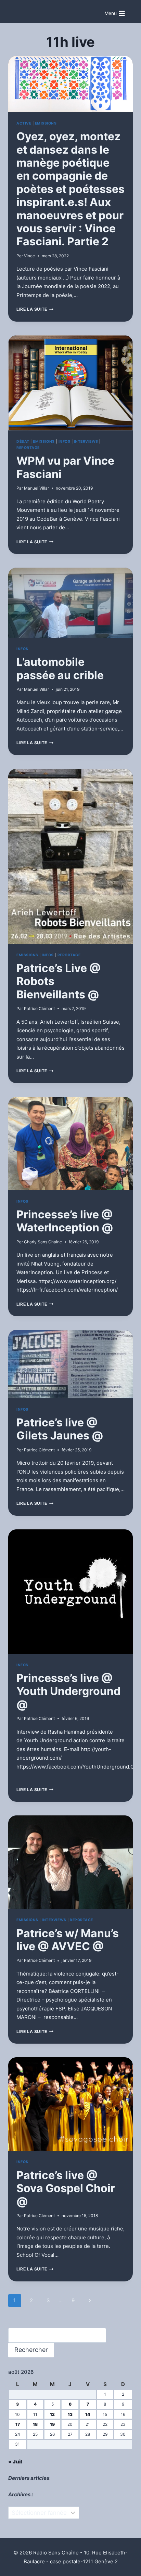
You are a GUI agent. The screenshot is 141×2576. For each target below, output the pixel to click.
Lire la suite (35, 309)
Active (24, 123)
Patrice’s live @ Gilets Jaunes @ (60, 1429)
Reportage (28, 448)
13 (70, 2414)
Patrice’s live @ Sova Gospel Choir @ (66, 2188)
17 (18, 2424)
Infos (65, 442)
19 (52, 2424)
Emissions (46, 123)
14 (88, 2414)
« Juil (15, 2462)
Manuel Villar (36, 488)
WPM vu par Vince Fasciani (65, 467)
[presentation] (70, 84)
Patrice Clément (39, 1008)
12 (52, 2414)
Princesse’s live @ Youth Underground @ (68, 1691)
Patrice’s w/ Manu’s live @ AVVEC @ (68, 1940)
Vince (29, 256)
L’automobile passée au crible (60, 668)
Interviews (86, 442)
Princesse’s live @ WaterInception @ (65, 1221)
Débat (23, 442)
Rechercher (31, 2350)
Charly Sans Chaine (43, 1242)
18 (35, 2424)
